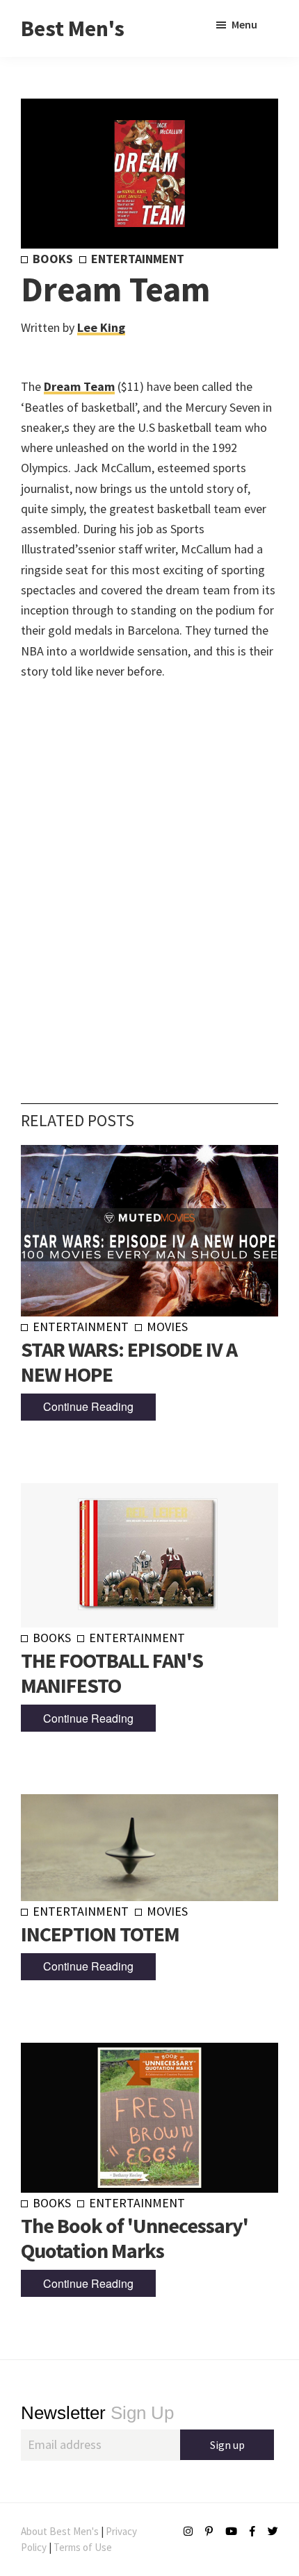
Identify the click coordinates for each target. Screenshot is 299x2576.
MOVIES (167, 1327)
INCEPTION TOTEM (100, 1934)
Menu (244, 24)
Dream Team (79, 386)
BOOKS (53, 259)
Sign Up (97, 2413)
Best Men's (73, 28)
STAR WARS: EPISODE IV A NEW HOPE (129, 1362)
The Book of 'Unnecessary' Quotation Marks (135, 2238)
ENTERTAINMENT (138, 259)
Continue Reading (88, 1406)
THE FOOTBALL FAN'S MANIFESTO (112, 1673)
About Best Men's (60, 2531)
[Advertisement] (149, 871)
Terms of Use (83, 2547)
